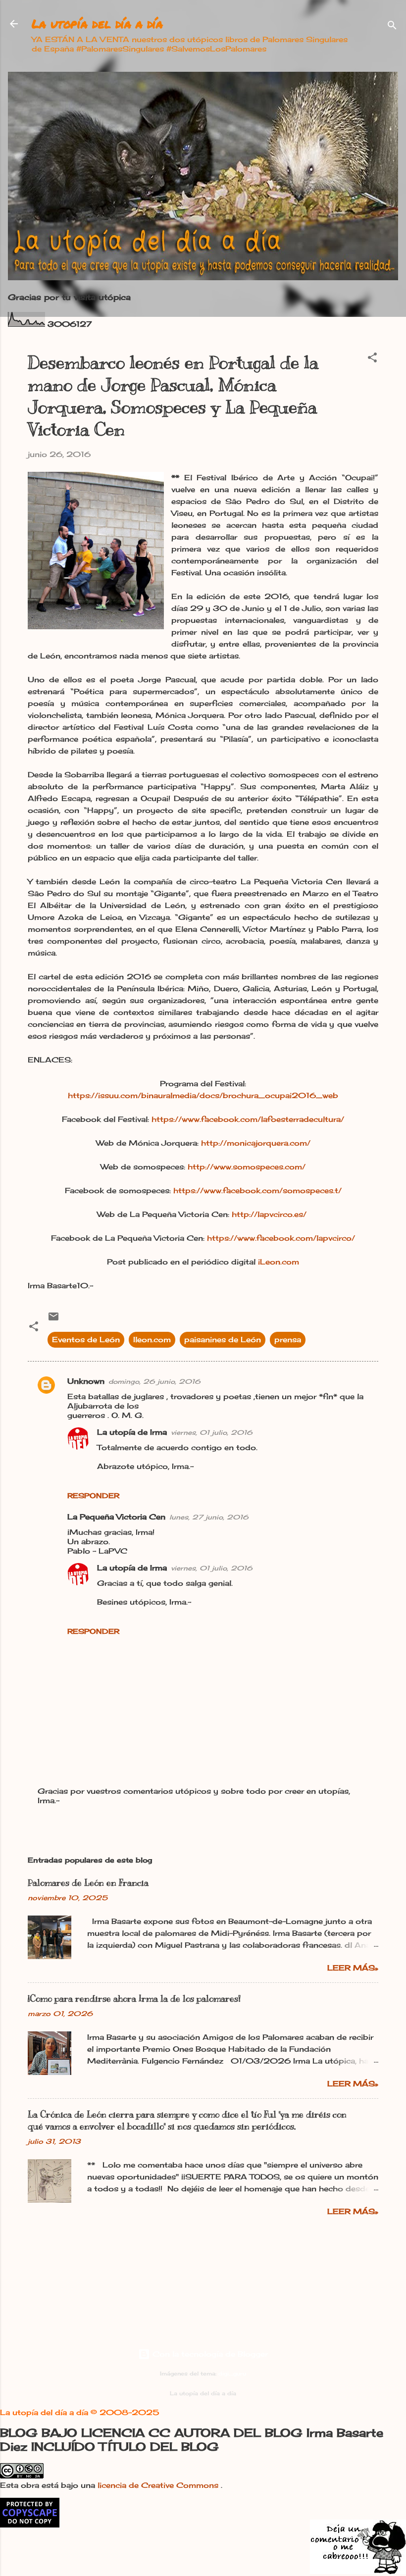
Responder (93, 1495)
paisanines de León (223, 1339)
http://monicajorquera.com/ (256, 1143)
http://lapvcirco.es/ (270, 1214)
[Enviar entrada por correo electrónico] (53, 1320)
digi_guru (232, 2374)
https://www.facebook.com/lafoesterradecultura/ (248, 1119)
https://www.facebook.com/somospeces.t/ (257, 1190)
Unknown (86, 1381)
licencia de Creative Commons (159, 2485)
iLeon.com (279, 1262)
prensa (288, 1339)
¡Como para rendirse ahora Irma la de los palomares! (134, 1999)
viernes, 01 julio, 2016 (212, 1432)
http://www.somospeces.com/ (247, 1167)
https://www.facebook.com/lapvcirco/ (281, 1238)
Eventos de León (86, 1339)
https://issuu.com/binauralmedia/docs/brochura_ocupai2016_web (203, 1095)
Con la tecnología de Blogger (209, 2354)
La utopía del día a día (97, 24)
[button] (372, 359)
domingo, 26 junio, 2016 (154, 1381)
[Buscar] (392, 27)
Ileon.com (152, 1339)
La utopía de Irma (132, 1432)
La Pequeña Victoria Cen (116, 1517)
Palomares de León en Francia (88, 1883)
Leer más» (353, 1968)
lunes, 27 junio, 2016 (209, 1517)
